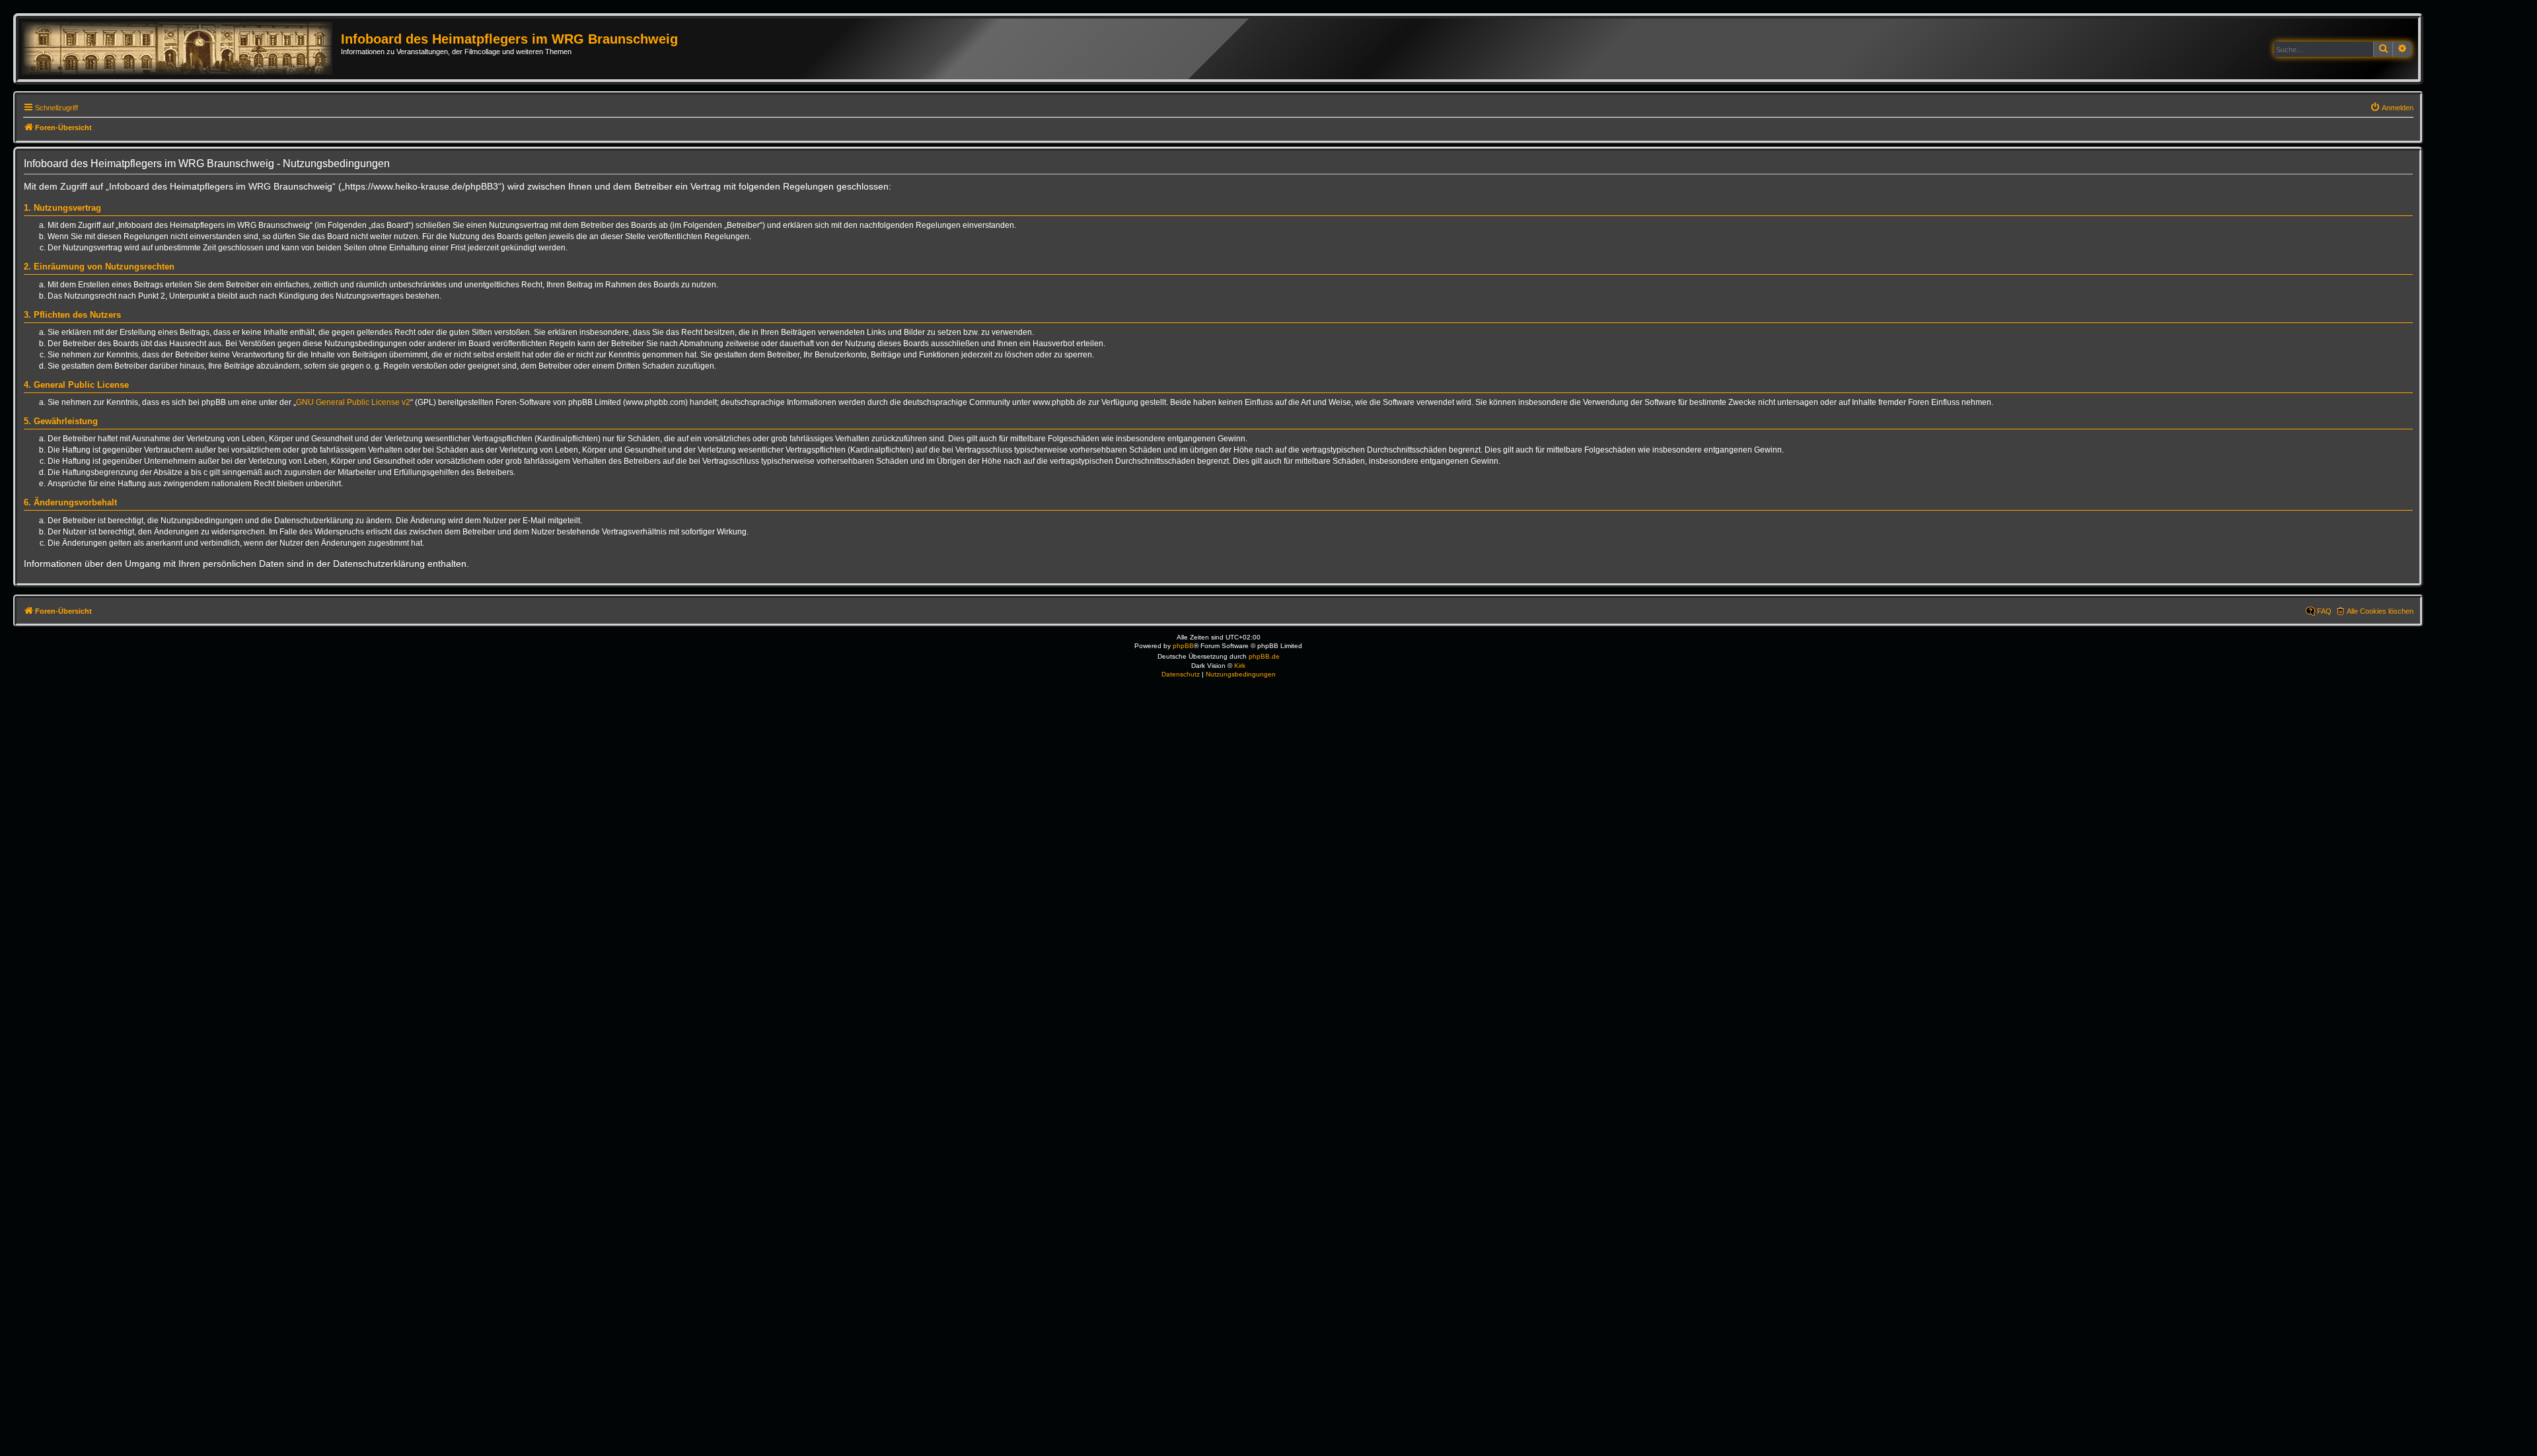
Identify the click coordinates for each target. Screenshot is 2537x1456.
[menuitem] (2392, 108)
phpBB (1183, 646)
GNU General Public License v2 (353, 402)
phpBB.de (1264, 656)
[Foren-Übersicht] (181, 49)
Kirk (1240, 666)
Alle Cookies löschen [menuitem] (2380, 611)
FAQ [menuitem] (2324, 611)
